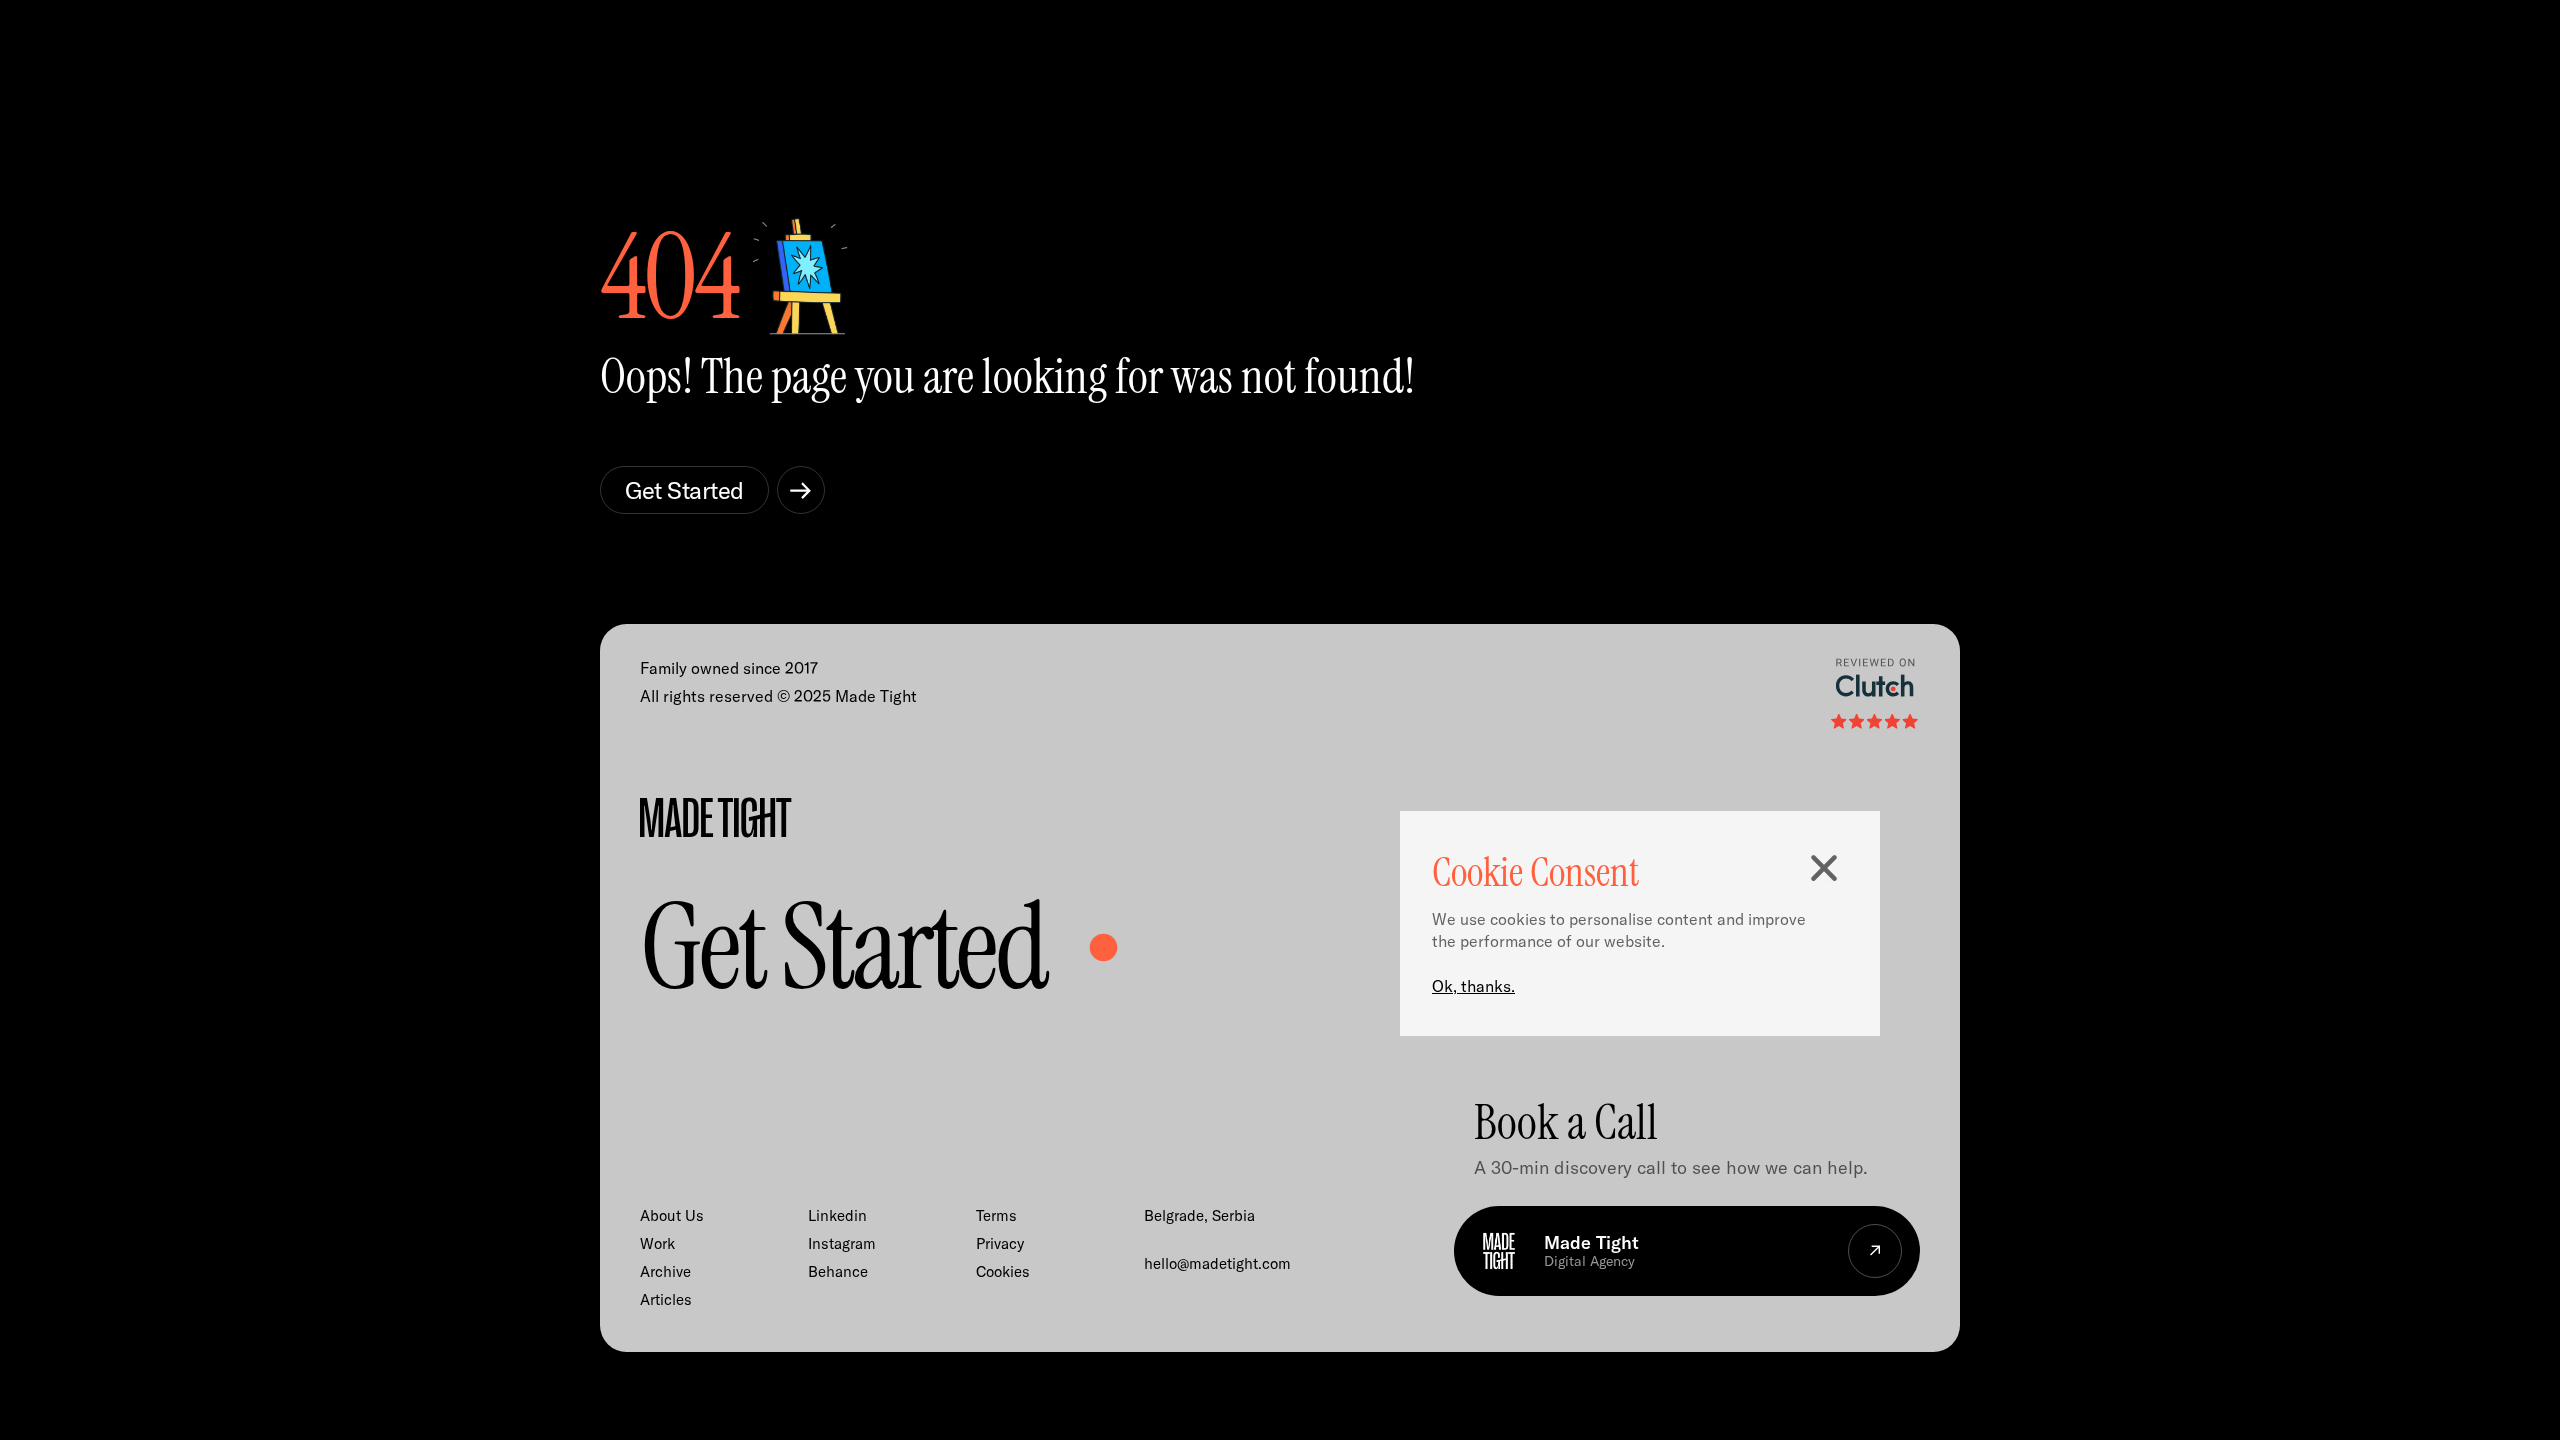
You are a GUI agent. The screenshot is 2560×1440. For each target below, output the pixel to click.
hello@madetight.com (1217, 1263)
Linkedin (837, 1215)
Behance (838, 1271)
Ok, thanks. (1473, 986)
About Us (672, 1215)
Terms (996, 1215)
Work (657, 1243)
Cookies (1003, 1271)
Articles (666, 1299)
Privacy (1000, 1243)
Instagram (842, 1243)
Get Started (684, 490)
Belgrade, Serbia (1199, 1215)
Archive (665, 1271)
